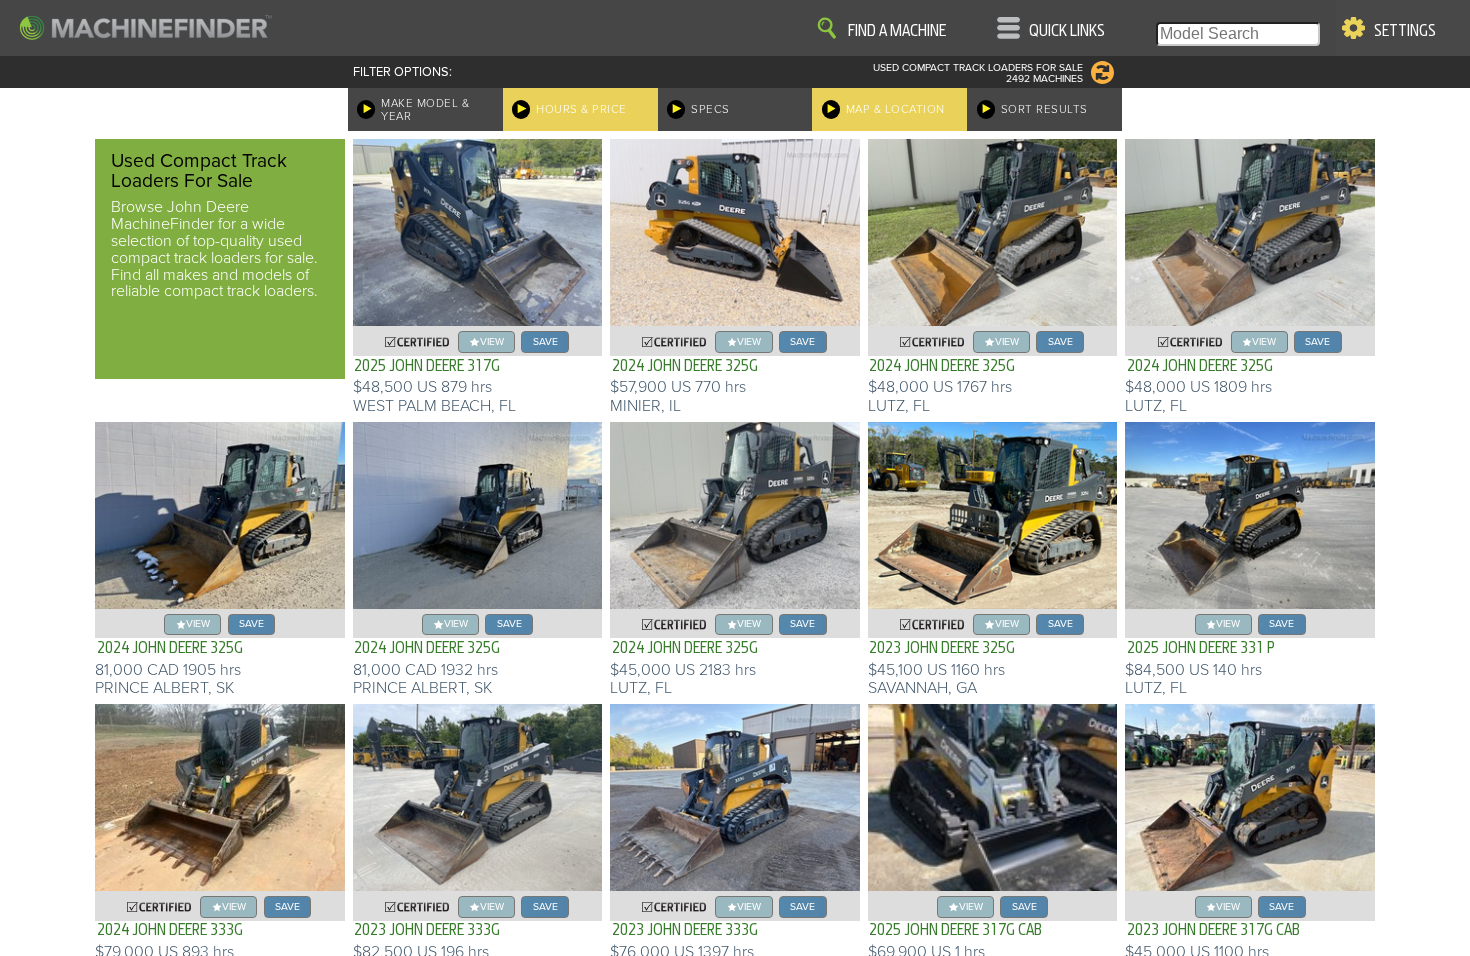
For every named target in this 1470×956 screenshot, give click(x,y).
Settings (1405, 31)
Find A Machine (897, 31)
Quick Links (1067, 31)
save (545, 341)
